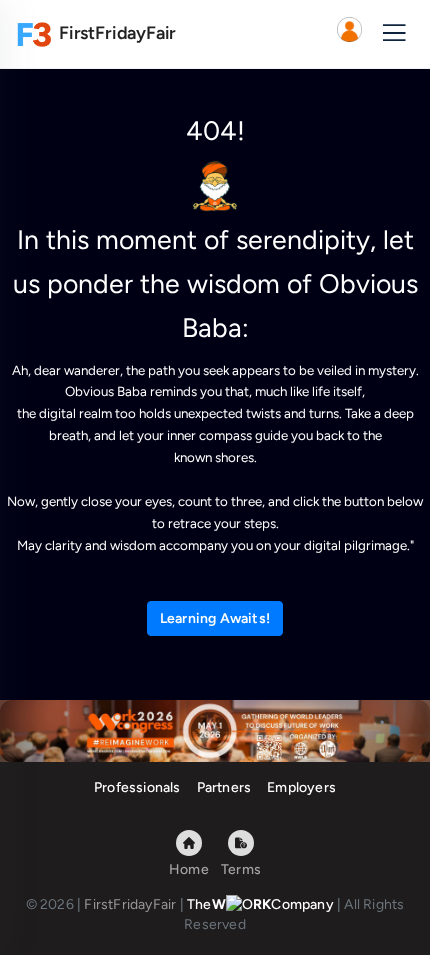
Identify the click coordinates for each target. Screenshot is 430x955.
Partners (224, 787)
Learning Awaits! (215, 618)
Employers (301, 787)
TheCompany (260, 904)
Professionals (137, 787)
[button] (349, 34)
